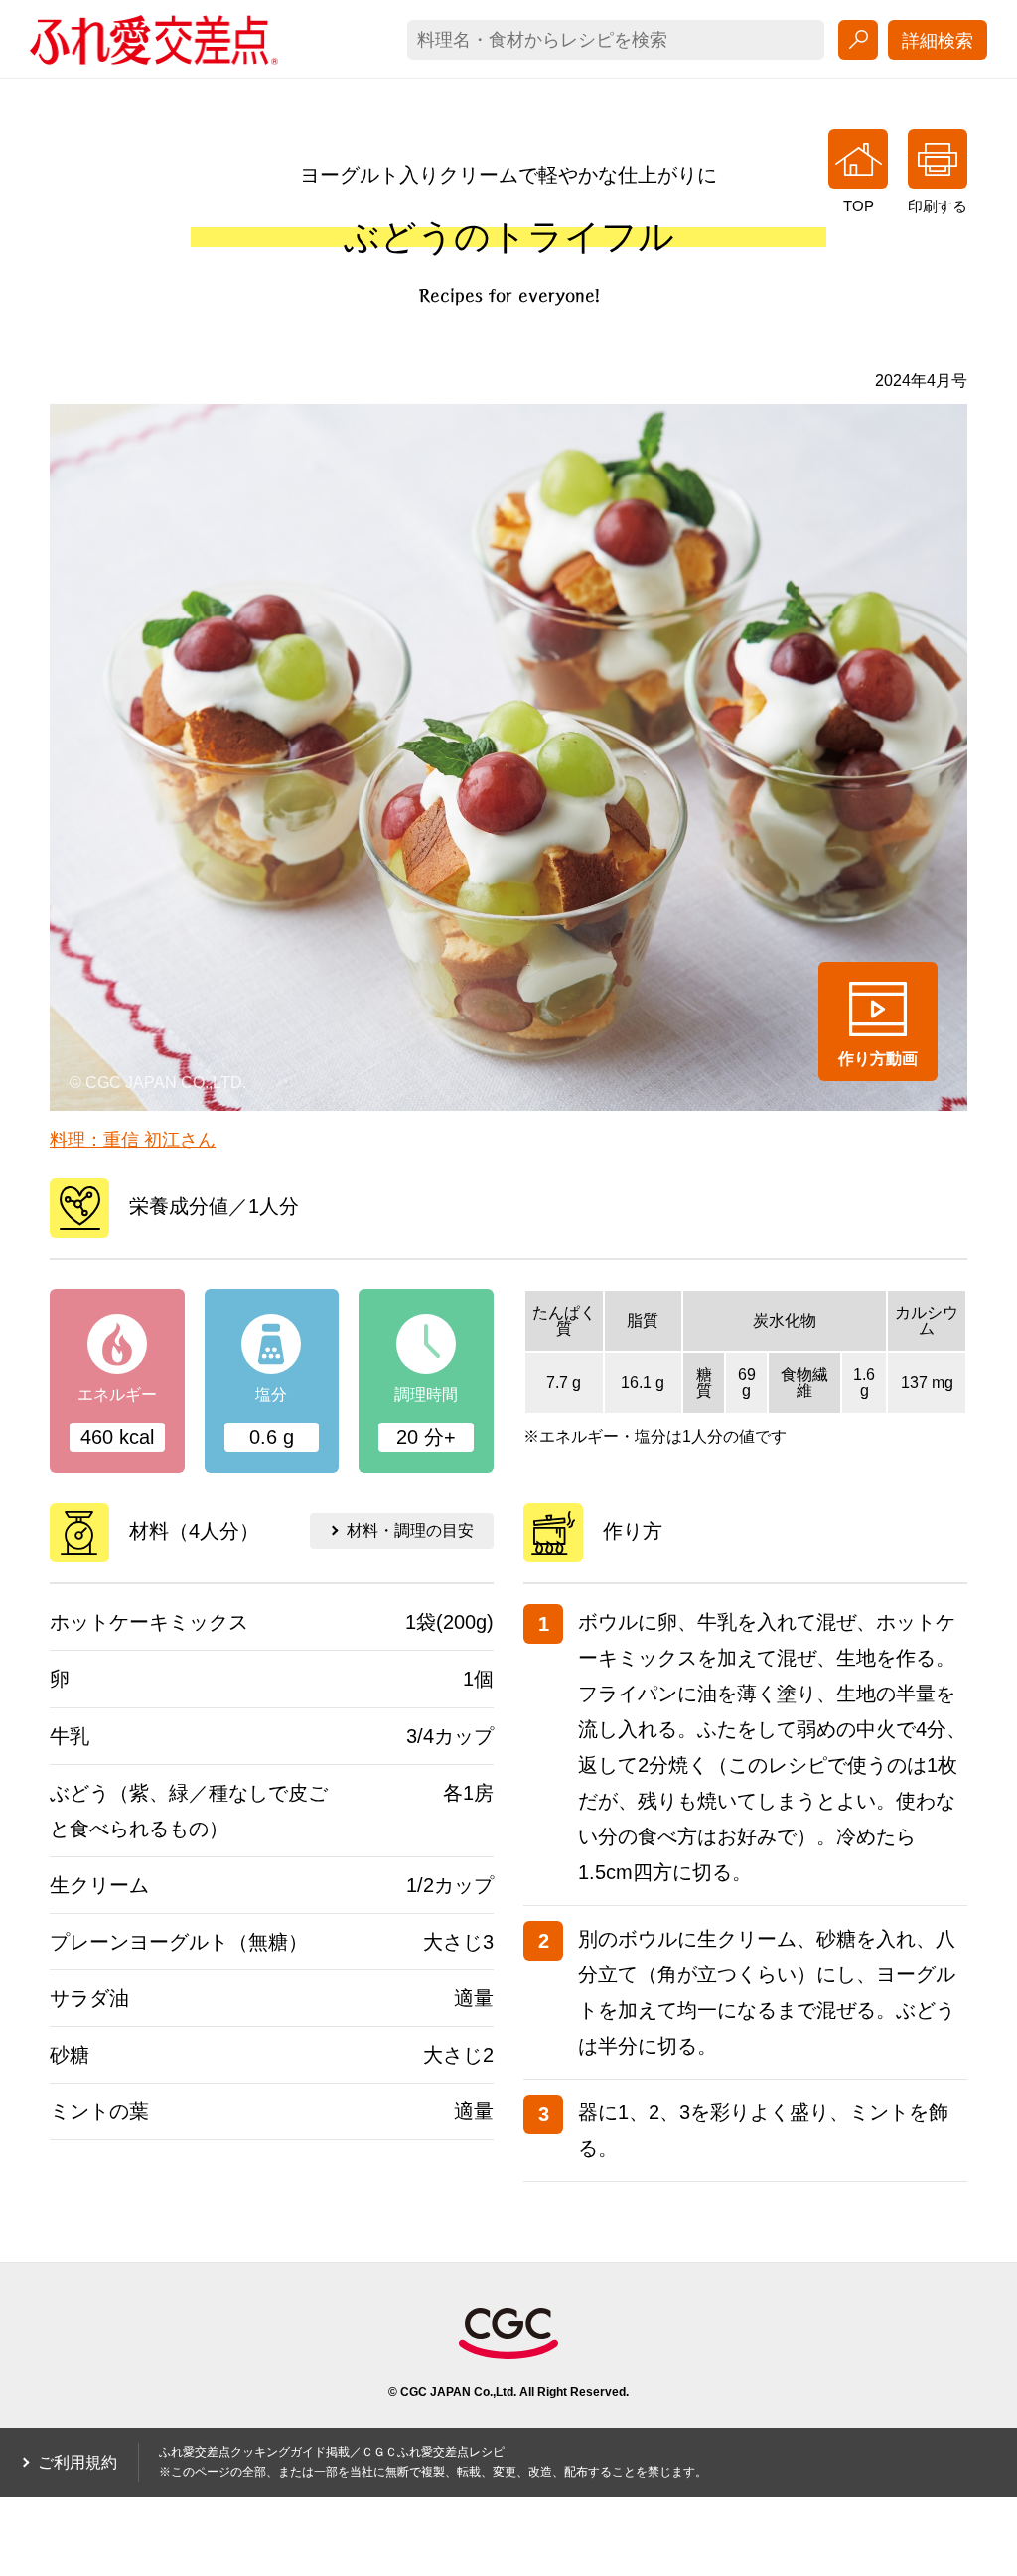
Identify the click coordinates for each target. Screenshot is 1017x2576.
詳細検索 (938, 41)
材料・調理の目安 (410, 1530)
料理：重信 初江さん (133, 1140)
